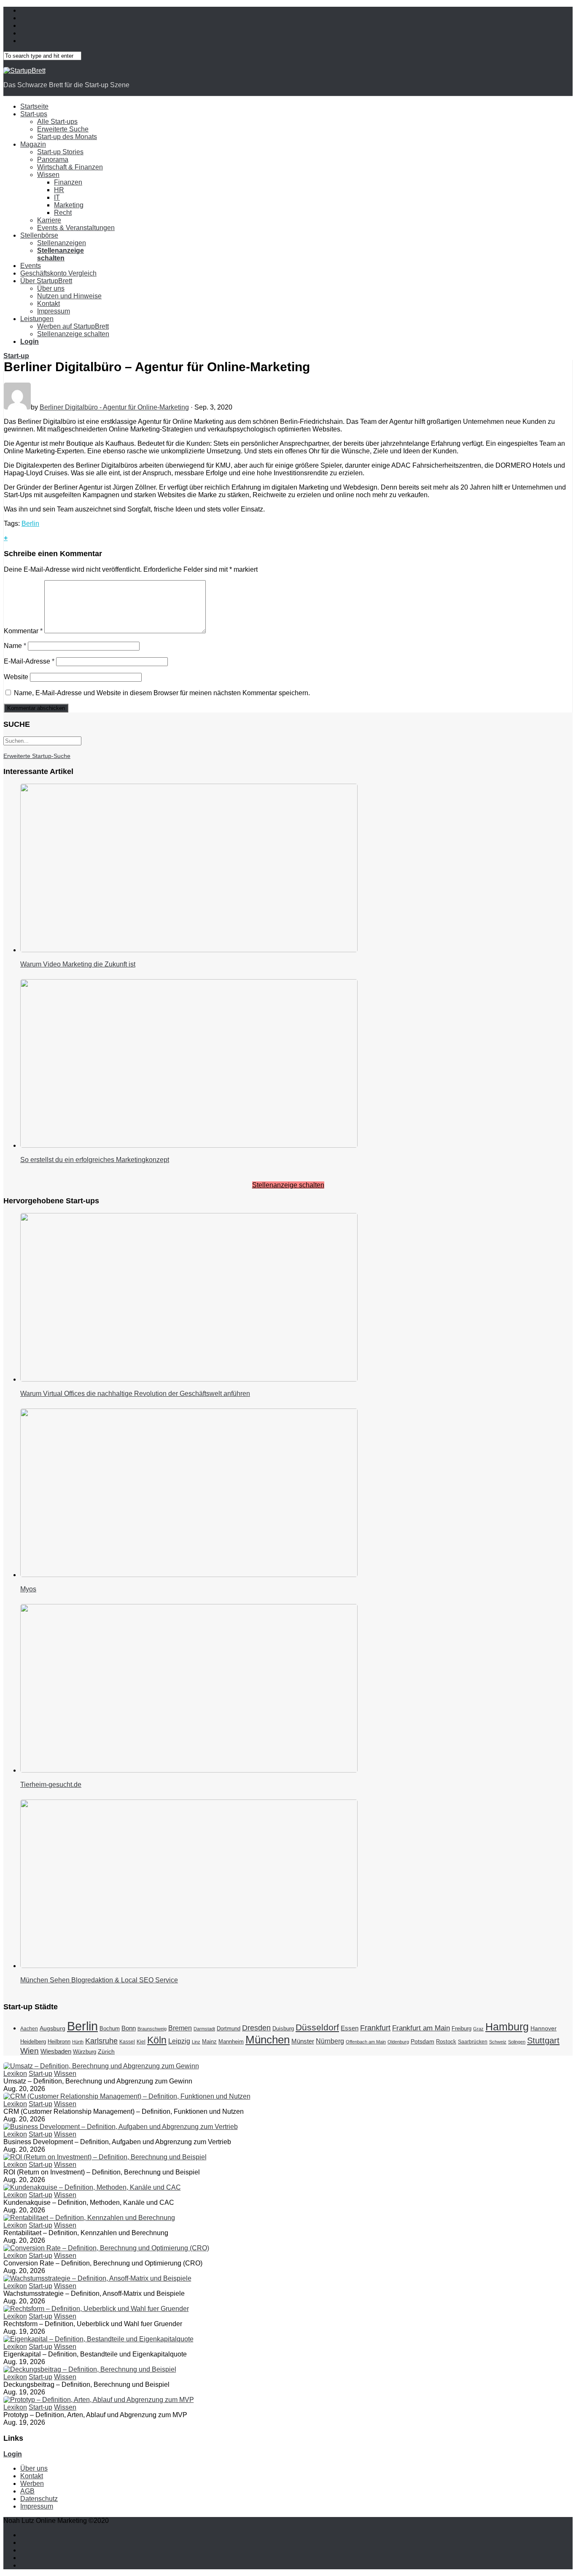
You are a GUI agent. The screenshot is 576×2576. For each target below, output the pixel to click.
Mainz (209, 2042)
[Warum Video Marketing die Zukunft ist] (189, 950)
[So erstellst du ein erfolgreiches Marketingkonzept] (189, 1145)
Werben (32, 2484)
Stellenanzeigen (62, 243)
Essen (350, 2028)
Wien (30, 2051)
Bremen (180, 2028)
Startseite (34, 106)
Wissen (48, 175)
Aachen (29, 2029)
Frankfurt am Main (421, 2028)
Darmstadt (204, 2029)
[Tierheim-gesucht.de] (189, 1770)
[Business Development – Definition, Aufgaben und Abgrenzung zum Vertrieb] (121, 2127)
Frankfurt (375, 2028)
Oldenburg (398, 2042)
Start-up (16, 356)
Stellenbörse (39, 235)
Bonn (129, 2028)
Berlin (30, 524)
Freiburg (462, 2028)
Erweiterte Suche (63, 129)
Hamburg (507, 2027)
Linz (196, 2042)
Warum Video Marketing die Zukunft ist (78, 964)
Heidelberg (33, 2042)
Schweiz (498, 2042)
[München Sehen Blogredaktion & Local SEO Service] (189, 1966)
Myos (28, 1589)
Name (15, 646)
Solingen (517, 2042)
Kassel (127, 2042)
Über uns (51, 288)
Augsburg (52, 2028)
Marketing (69, 205)
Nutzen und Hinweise (69, 296)
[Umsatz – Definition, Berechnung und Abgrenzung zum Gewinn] (101, 2066)
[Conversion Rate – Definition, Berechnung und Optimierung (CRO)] (106, 2248)
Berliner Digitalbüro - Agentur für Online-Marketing (114, 407)
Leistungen (37, 319)
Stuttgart (543, 2040)
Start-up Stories (60, 152)
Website (16, 677)
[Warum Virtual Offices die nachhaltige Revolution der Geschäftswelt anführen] (189, 1379)
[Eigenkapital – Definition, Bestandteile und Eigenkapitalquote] (98, 2339)
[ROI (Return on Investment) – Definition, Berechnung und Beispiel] (105, 2157)
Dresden (256, 2028)
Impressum (54, 311)
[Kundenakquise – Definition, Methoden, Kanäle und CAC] (92, 2187)
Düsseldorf (317, 2027)
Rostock (446, 2042)
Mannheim (231, 2042)
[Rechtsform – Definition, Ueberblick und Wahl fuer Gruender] (96, 2309)
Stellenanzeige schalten (73, 334)
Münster (303, 2041)
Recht (63, 213)
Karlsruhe (101, 2041)
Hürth (78, 2042)
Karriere (49, 220)
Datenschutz (39, 2499)
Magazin (33, 144)
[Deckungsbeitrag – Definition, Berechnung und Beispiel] (90, 2369)
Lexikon (15, 2074)
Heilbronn (59, 2042)
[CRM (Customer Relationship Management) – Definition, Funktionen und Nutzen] (127, 2096)
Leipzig (179, 2041)
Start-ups (34, 114)
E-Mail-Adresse (29, 661)
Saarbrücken (473, 2042)
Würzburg (85, 2052)
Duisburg (283, 2028)
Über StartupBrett (46, 281)
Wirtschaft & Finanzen (70, 167)
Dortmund (229, 2029)
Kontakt (48, 304)
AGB (27, 2491)
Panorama (53, 159)
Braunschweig (152, 2029)
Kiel (141, 2042)
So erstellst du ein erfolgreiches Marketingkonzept (95, 1160)
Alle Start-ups (57, 122)
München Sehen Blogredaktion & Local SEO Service (99, 1980)
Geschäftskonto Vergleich (58, 273)
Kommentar (23, 631)
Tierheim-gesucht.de (51, 1785)
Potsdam (423, 2041)
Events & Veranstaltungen (76, 228)
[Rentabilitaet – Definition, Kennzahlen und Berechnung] (89, 2218)
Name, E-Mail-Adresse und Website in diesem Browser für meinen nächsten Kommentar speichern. (162, 693)
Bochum (110, 2028)
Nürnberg (330, 2041)
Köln (157, 2040)
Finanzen (68, 182)
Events (31, 266)
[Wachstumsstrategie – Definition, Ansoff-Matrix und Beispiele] (97, 2278)
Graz (478, 2029)
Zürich (106, 2051)
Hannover (544, 2028)
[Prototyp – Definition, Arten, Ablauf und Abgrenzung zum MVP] (99, 2400)
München (268, 2040)
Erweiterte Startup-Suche (37, 756)
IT (57, 197)
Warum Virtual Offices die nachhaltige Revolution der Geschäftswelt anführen (135, 1394)
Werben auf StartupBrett (73, 326)
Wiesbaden (56, 2051)
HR (59, 190)
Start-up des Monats (67, 137)
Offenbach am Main (366, 2042)
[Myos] (189, 1575)
